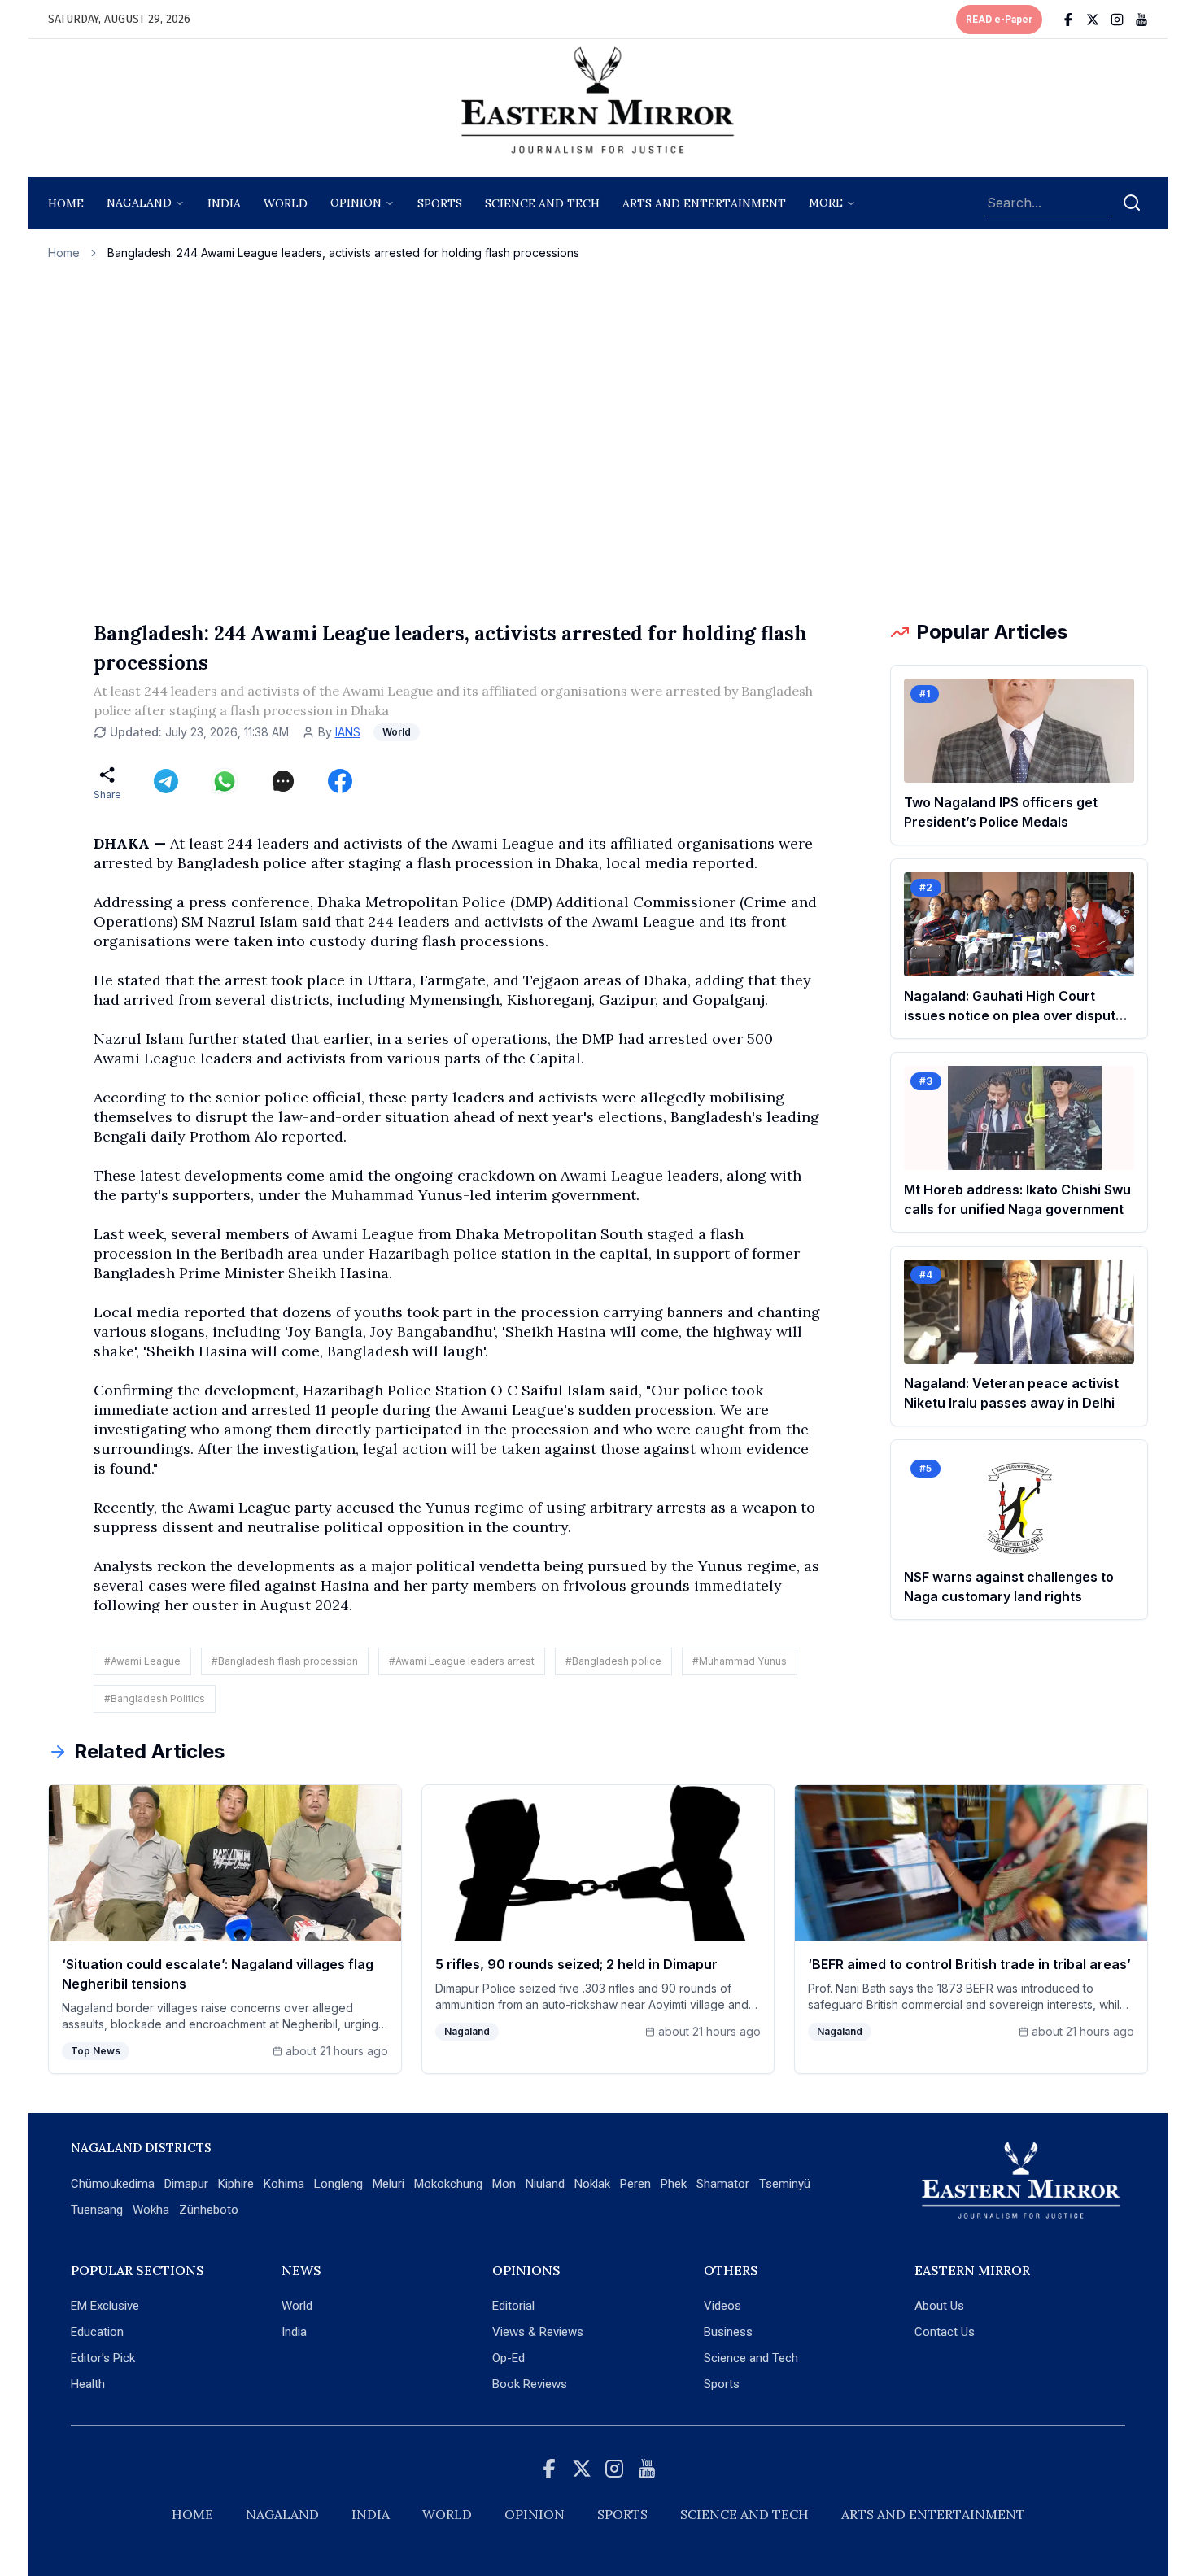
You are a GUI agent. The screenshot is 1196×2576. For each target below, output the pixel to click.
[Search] (1132, 203)
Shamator (723, 2184)
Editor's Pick (103, 2358)
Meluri (388, 2184)
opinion (356, 203)
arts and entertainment (704, 203)
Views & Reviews (538, 2332)
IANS (348, 732)
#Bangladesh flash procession (285, 1661)
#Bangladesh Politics (155, 1698)
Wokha (151, 2210)
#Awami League (142, 1661)
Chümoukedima (113, 2184)
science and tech (542, 203)
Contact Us (945, 2332)
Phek (674, 2184)
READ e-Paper (999, 20)
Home (66, 203)
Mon (504, 2184)
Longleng (338, 2184)
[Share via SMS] (283, 781)
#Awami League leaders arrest (462, 1661)
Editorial (513, 2306)
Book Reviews (530, 2384)
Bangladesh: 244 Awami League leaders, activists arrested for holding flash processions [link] (343, 253)
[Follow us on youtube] (1141, 20)
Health (88, 2384)
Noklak (592, 2184)
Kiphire (236, 2184)
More (826, 203)
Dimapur (186, 2184)
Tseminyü (785, 2184)
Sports (722, 2384)
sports (440, 203)
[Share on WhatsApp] (225, 781)
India (224, 203)
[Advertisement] (598, 440)
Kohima (284, 2184)
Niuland (545, 2184)
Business (728, 2332)
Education (97, 2332)
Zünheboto (209, 2210)
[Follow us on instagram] (1117, 20)
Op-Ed (509, 2358)
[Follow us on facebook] (1068, 20)
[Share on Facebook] (340, 781)
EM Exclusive (105, 2306)
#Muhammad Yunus (740, 1661)
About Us (939, 2306)
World (286, 203)
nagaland (139, 203)
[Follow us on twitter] (1093, 20)
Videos (722, 2306)
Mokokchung (448, 2184)
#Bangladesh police (613, 1661)
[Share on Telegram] (166, 781)
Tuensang (97, 2210)
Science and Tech (751, 2358)
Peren (635, 2184)
